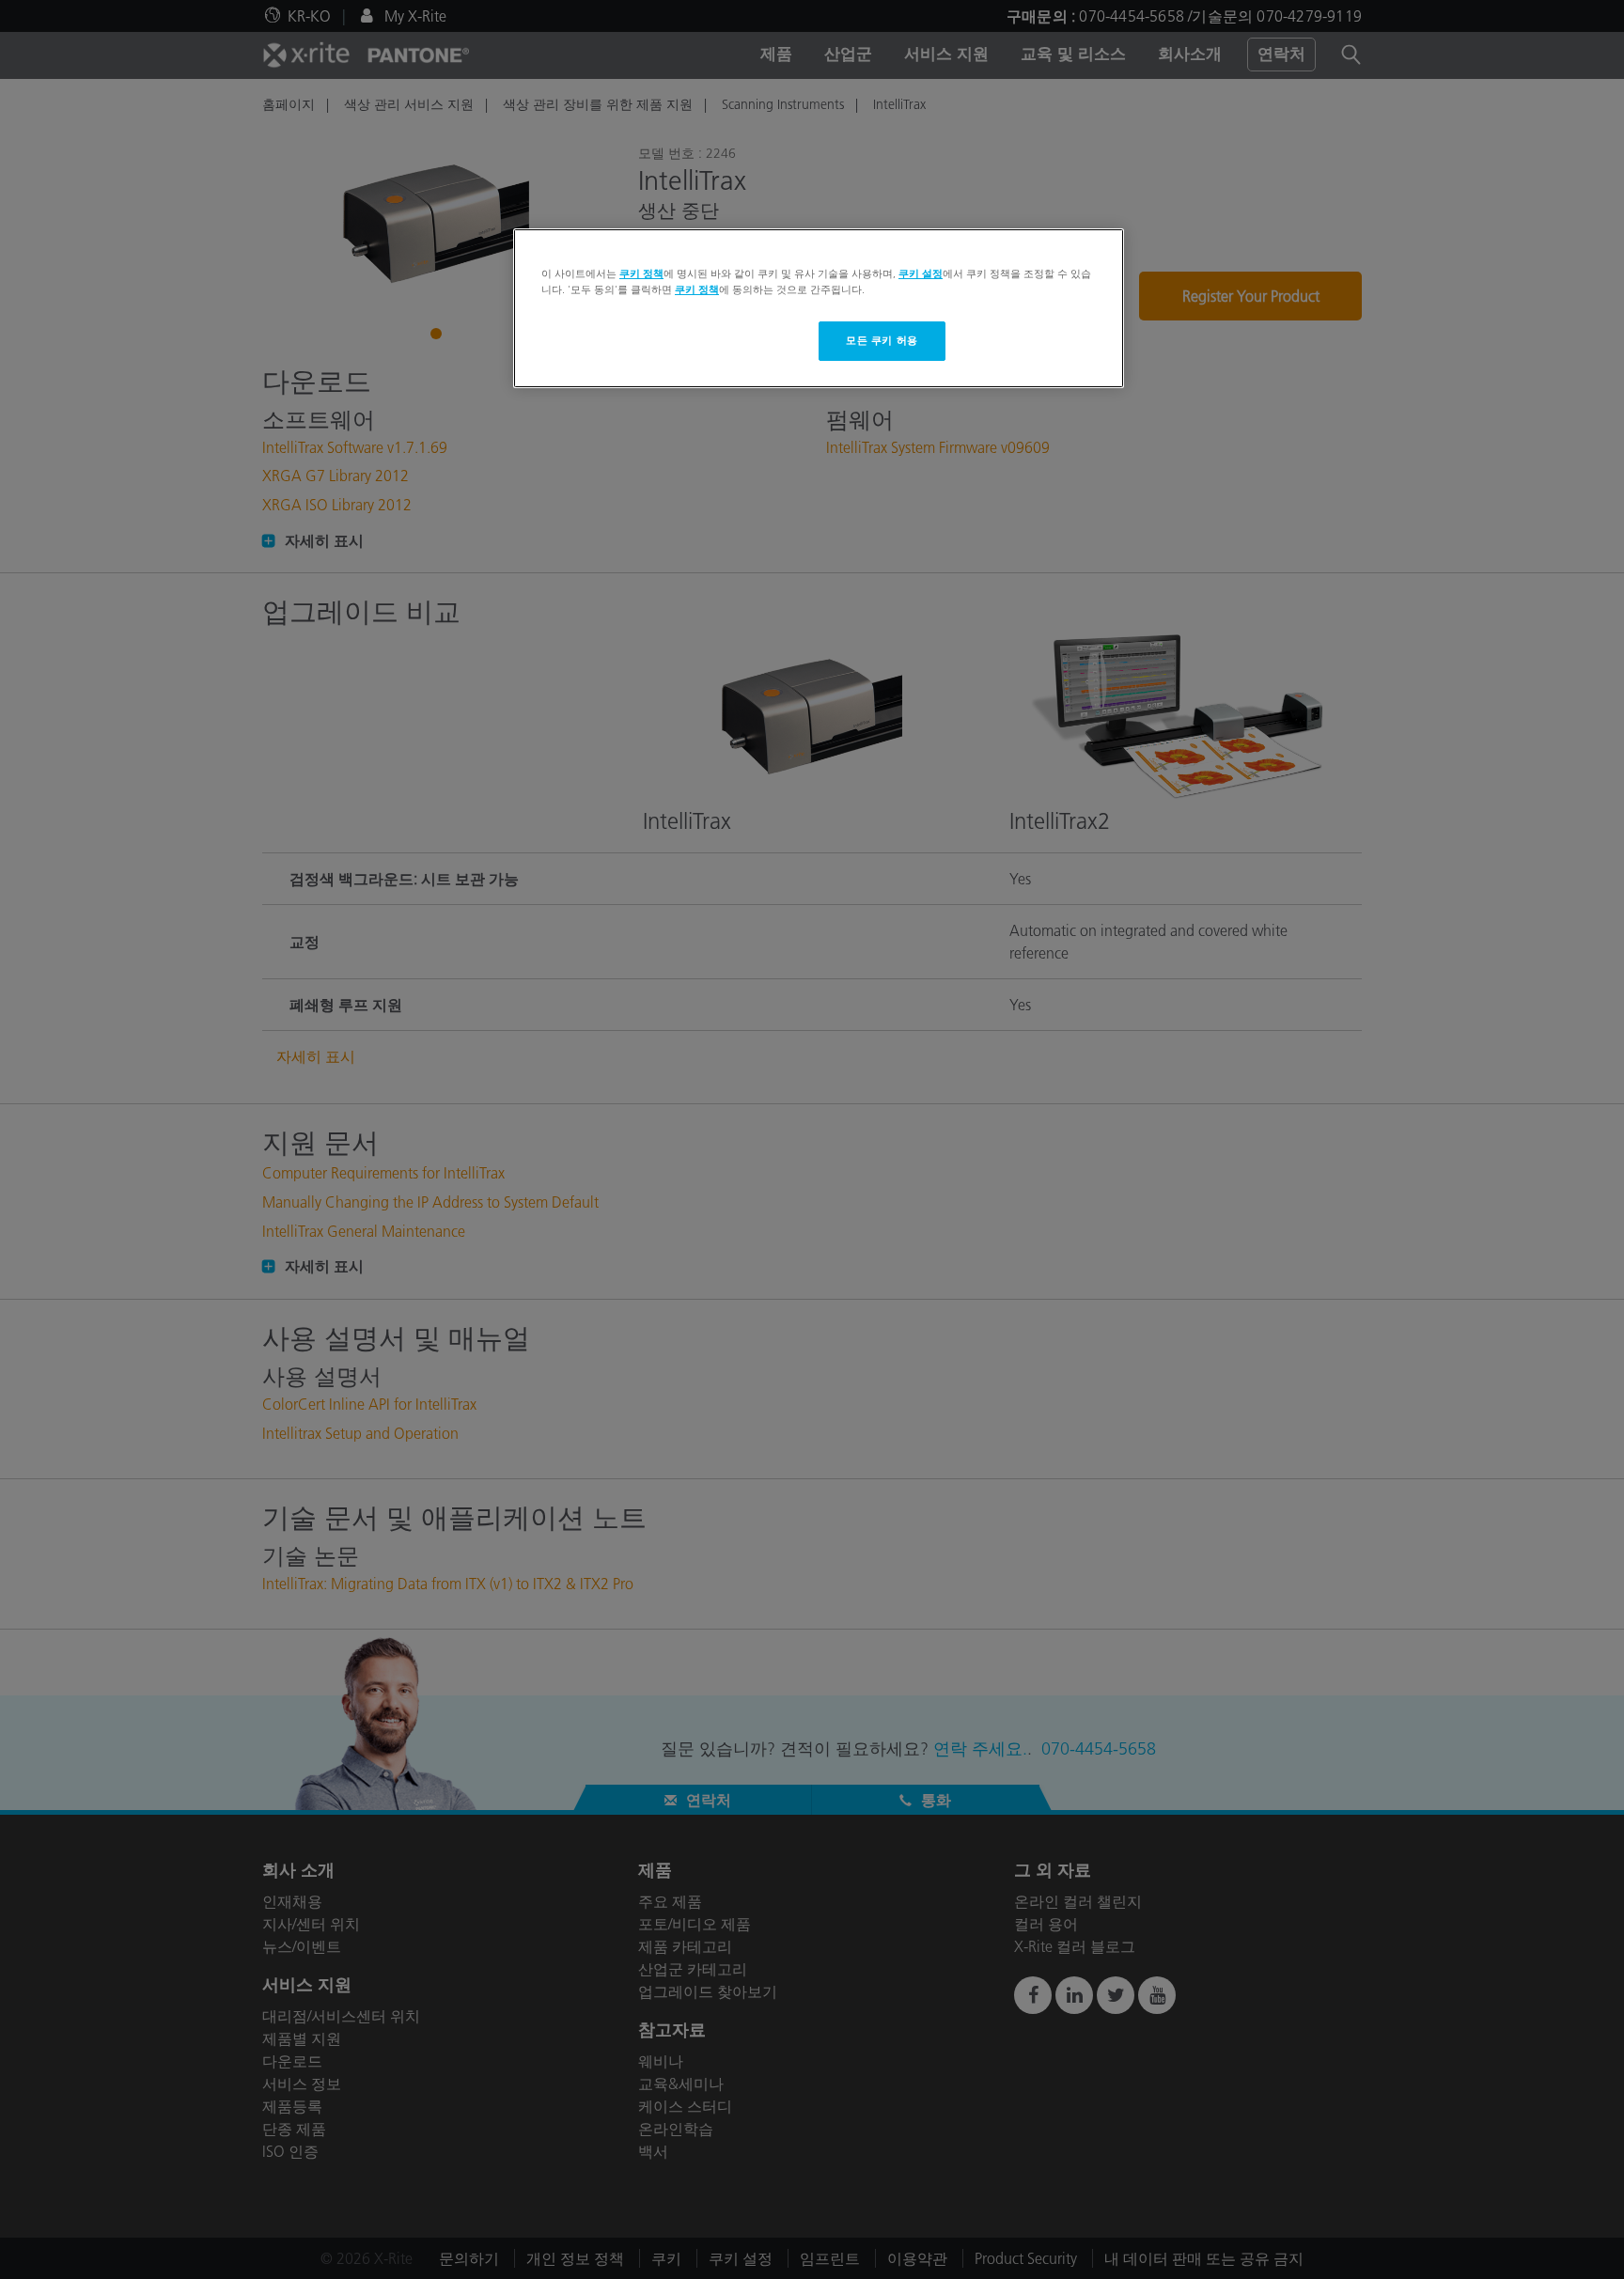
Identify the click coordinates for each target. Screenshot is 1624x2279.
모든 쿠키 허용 (882, 340)
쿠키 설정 (921, 273)
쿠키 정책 (641, 273)
